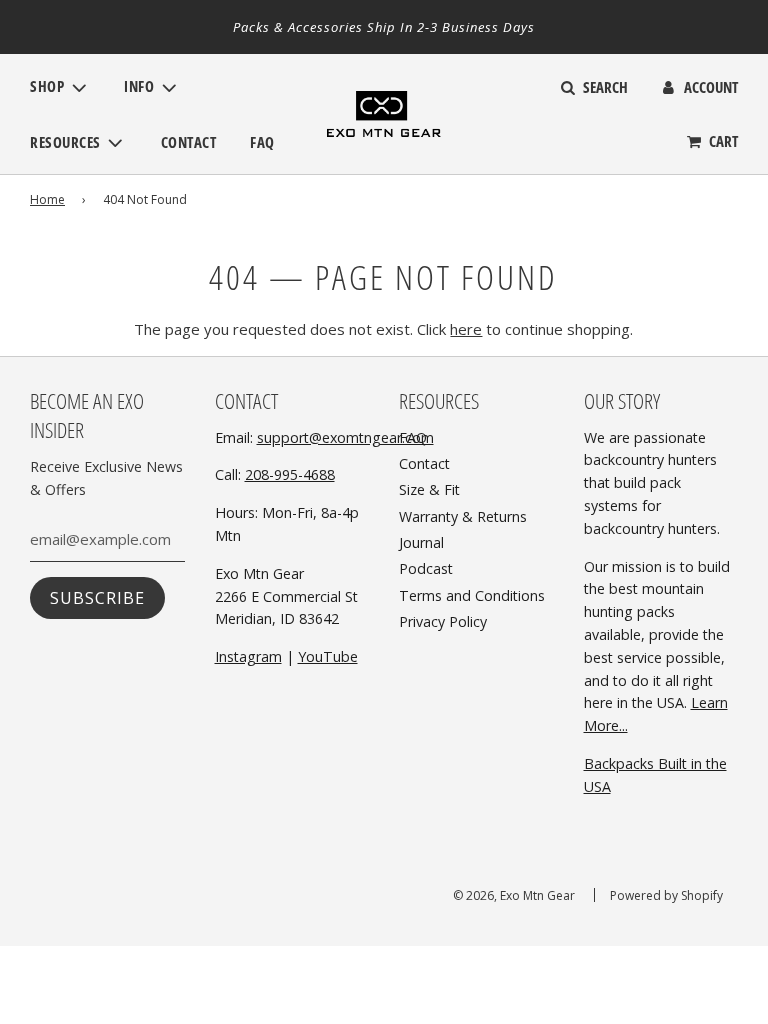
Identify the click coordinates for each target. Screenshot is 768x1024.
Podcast (426, 568)
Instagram (248, 656)
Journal (421, 542)
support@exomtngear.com (345, 437)
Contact (189, 142)
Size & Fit (429, 489)
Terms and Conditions (472, 595)
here (466, 329)
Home (47, 199)
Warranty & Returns (463, 516)
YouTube (328, 656)
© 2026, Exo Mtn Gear (514, 895)
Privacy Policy (443, 621)
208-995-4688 (290, 474)
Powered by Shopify (666, 895)
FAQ (262, 142)
